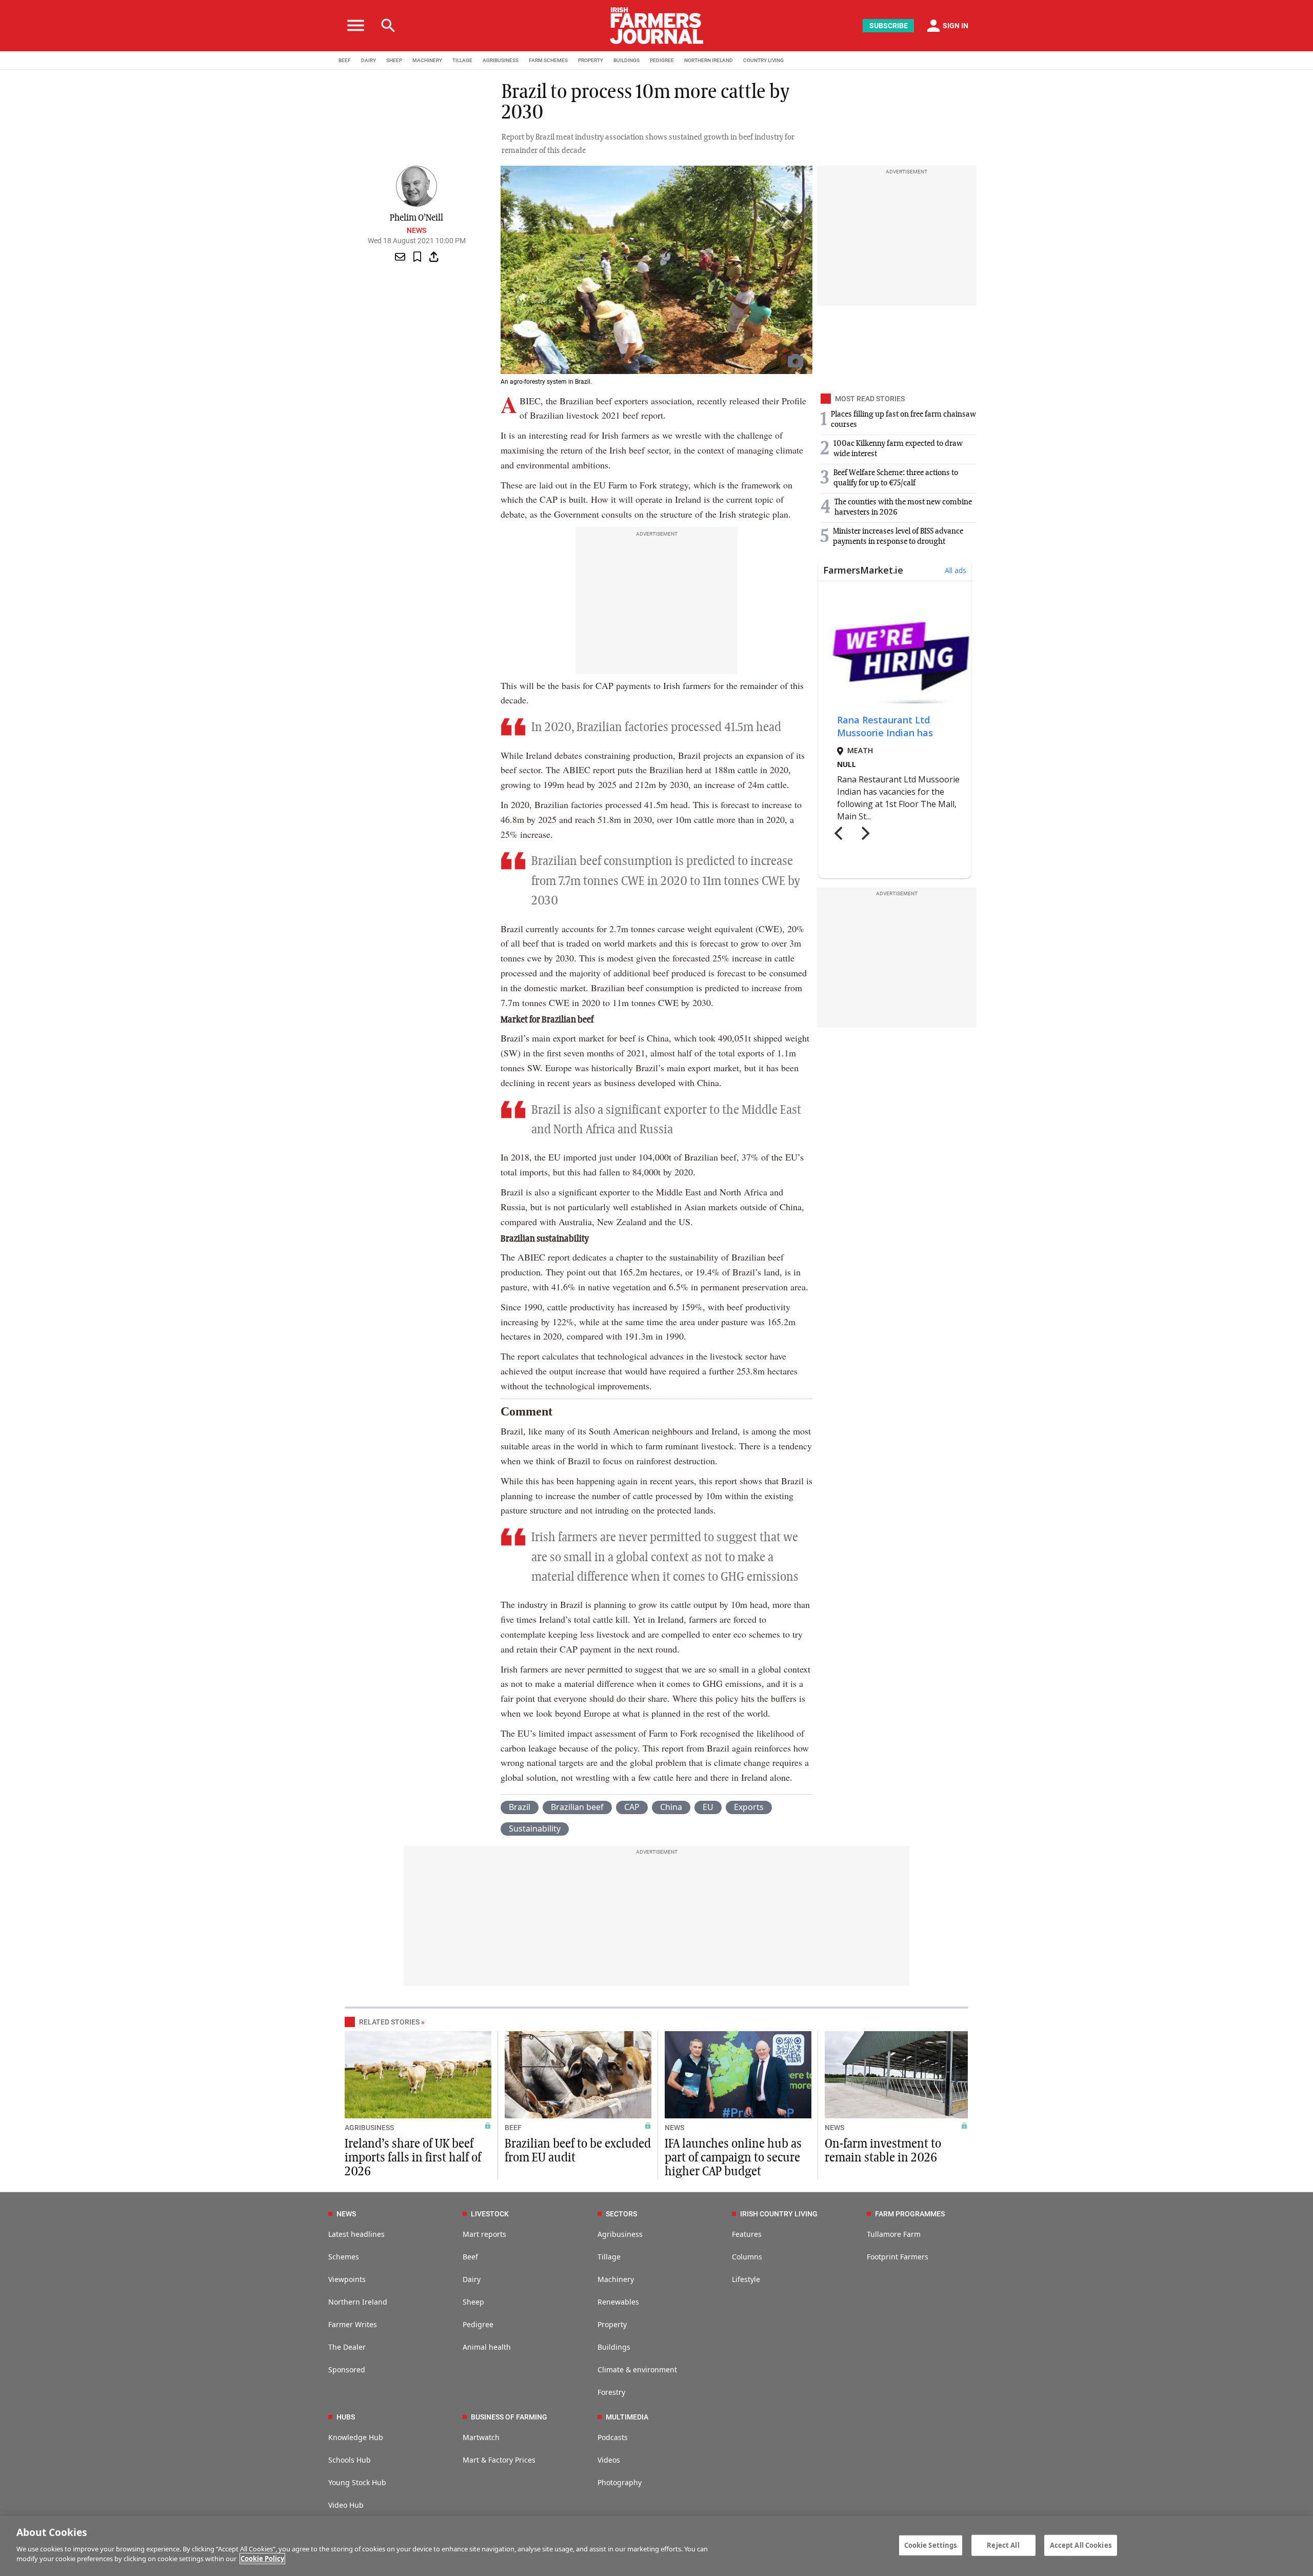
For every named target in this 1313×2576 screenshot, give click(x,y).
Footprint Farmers (898, 2257)
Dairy (472, 2279)
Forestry (611, 2392)
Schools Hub (350, 2460)
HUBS (346, 2417)
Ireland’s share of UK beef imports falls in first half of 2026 (413, 2158)
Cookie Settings (931, 2545)
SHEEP (394, 60)
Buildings (614, 2347)
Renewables (618, 2302)
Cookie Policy (262, 2559)
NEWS (674, 2128)
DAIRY (369, 60)
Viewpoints (347, 2279)
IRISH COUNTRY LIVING (779, 2214)
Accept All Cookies (1081, 2545)
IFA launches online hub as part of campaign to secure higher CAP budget (733, 2158)
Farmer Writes (353, 2324)
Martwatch (481, 2437)
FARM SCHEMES (548, 60)
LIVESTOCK (490, 2214)
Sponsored (347, 2369)
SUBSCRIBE (889, 26)
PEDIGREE (662, 60)
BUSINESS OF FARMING (509, 2417)
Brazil (520, 1807)
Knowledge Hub (356, 2437)
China (671, 1807)
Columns (747, 2257)
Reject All (1003, 2545)
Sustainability (535, 1828)
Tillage (609, 2257)
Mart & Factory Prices (499, 2460)
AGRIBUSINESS (501, 60)
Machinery (616, 2279)
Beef (470, 2257)
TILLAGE (462, 60)
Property (612, 2324)
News (416, 230)
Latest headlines (356, 2234)
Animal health (487, 2347)
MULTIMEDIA (627, 2417)
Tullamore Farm (894, 2234)
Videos (609, 2460)
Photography (620, 2482)
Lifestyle (746, 2279)
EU (708, 1807)
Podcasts (613, 2437)
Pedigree (478, 2324)
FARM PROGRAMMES (910, 2214)
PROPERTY (591, 60)
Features (747, 2234)
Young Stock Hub (357, 2482)
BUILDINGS (626, 60)
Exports (749, 1807)
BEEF (345, 60)
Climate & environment (637, 2369)
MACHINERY (427, 60)
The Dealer (347, 2347)
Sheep (473, 2302)
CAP (632, 1807)
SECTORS (621, 2214)
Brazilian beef (577, 1807)
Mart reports (484, 2234)
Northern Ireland (358, 2302)
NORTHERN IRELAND (709, 60)
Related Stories (389, 2022)
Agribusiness (620, 2234)
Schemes (344, 2257)
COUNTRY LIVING (763, 60)
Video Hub (346, 2505)
